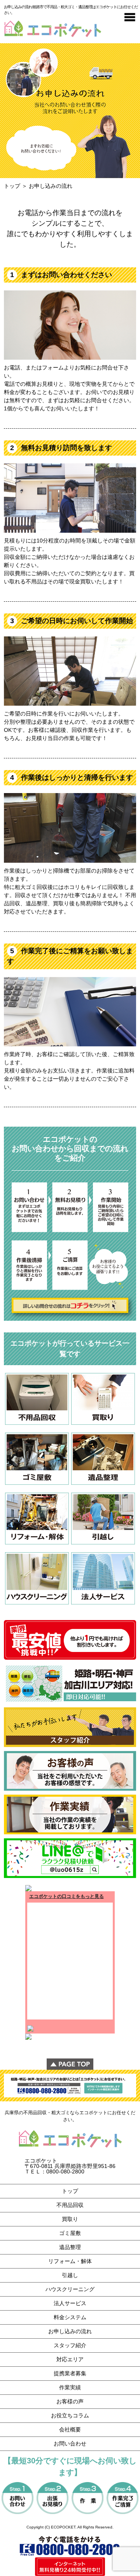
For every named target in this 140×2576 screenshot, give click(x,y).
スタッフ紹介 (70, 2345)
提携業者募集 (70, 2373)
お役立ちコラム (70, 2415)
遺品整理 (70, 2247)
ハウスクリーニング (70, 2289)
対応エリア (70, 2359)
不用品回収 (70, 2205)
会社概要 (70, 2429)
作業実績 (70, 2387)
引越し (70, 2275)
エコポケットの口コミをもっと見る (66, 1896)
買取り (70, 2219)
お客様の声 (70, 2401)
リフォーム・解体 (70, 2261)
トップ (12, 186)
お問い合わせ (70, 2443)
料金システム (70, 2317)
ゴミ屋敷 (70, 2233)
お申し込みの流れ (70, 2331)
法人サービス (70, 2303)
